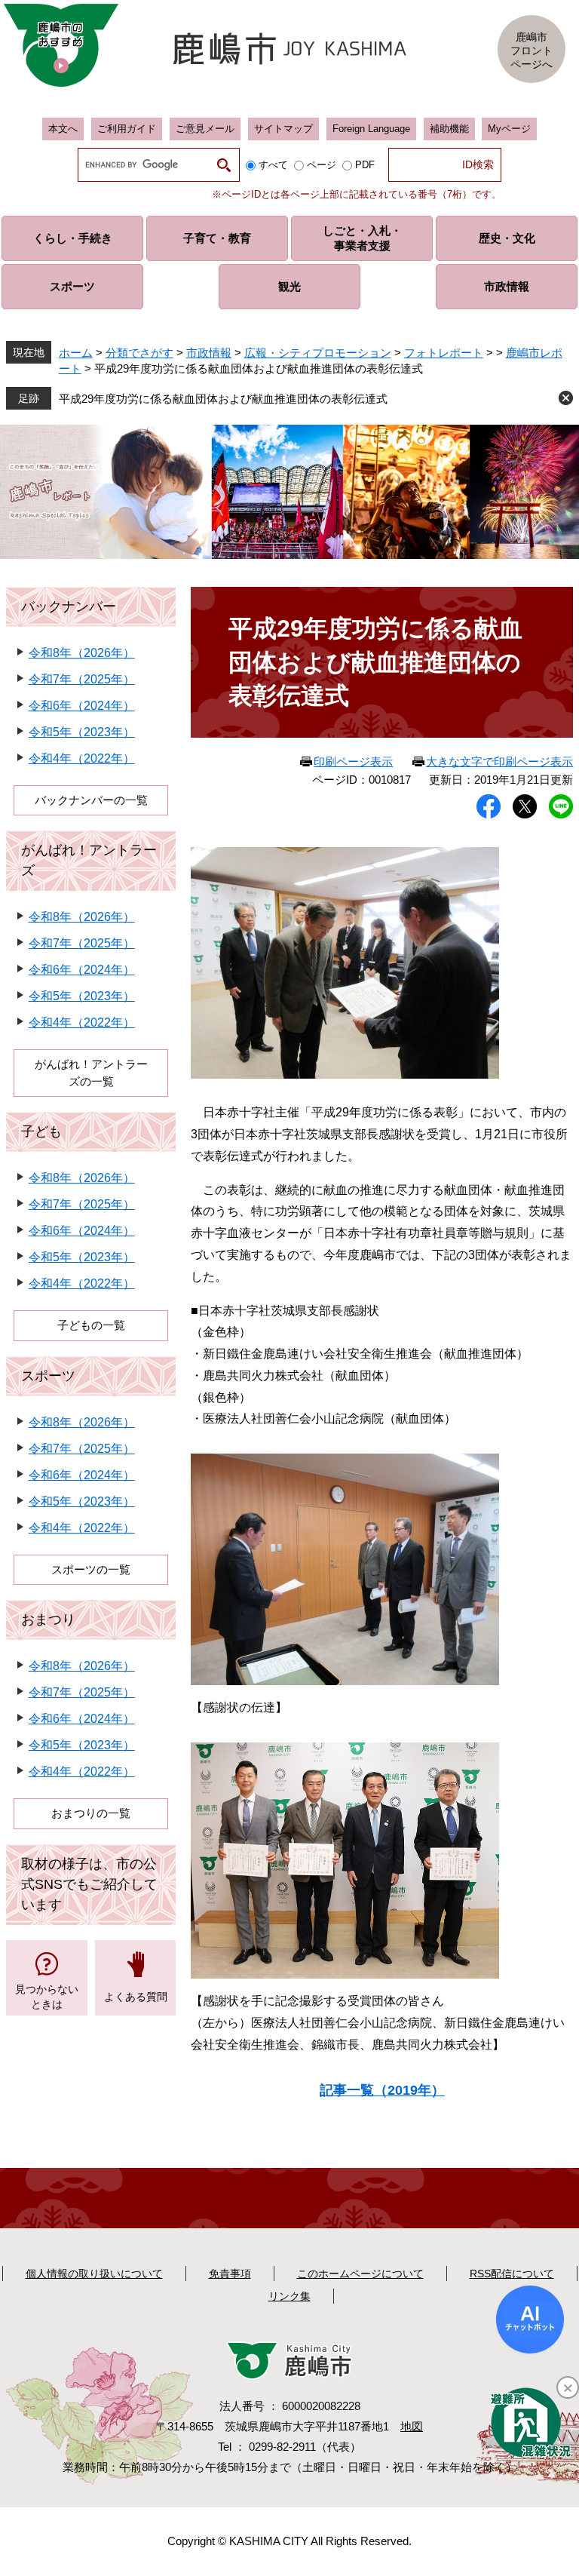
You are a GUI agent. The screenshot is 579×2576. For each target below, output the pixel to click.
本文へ (63, 129)
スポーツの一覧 (91, 1569)
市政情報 (209, 353)
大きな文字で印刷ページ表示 (499, 761)
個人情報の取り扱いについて (94, 2274)
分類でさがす (139, 353)
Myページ (509, 129)
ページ (322, 165)
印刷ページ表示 (353, 761)
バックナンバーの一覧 (91, 800)
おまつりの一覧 (91, 1813)
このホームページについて (360, 2274)
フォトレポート (444, 353)
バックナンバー (69, 606)
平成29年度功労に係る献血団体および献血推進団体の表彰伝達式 (223, 399)
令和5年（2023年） (82, 732)
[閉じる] (568, 2387)
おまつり (48, 1620)
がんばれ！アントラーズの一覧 (91, 1073)
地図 (412, 2426)
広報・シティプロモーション (318, 353)
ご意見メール (205, 129)
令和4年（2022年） (82, 758)
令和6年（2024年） (82, 706)
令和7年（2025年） (82, 679)
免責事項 (230, 2274)
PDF (365, 165)
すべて (273, 165)
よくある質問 (136, 1997)
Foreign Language (371, 129)
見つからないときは (47, 1997)
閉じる (566, 398)
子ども (41, 1131)
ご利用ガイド (127, 129)
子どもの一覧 (91, 1325)
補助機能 (449, 129)
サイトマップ (283, 129)
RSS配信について (512, 2274)
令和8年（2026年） (82, 653)
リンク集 (289, 2296)
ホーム (76, 353)
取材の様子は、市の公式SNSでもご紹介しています (89, 1884)
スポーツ (48, 1376)
